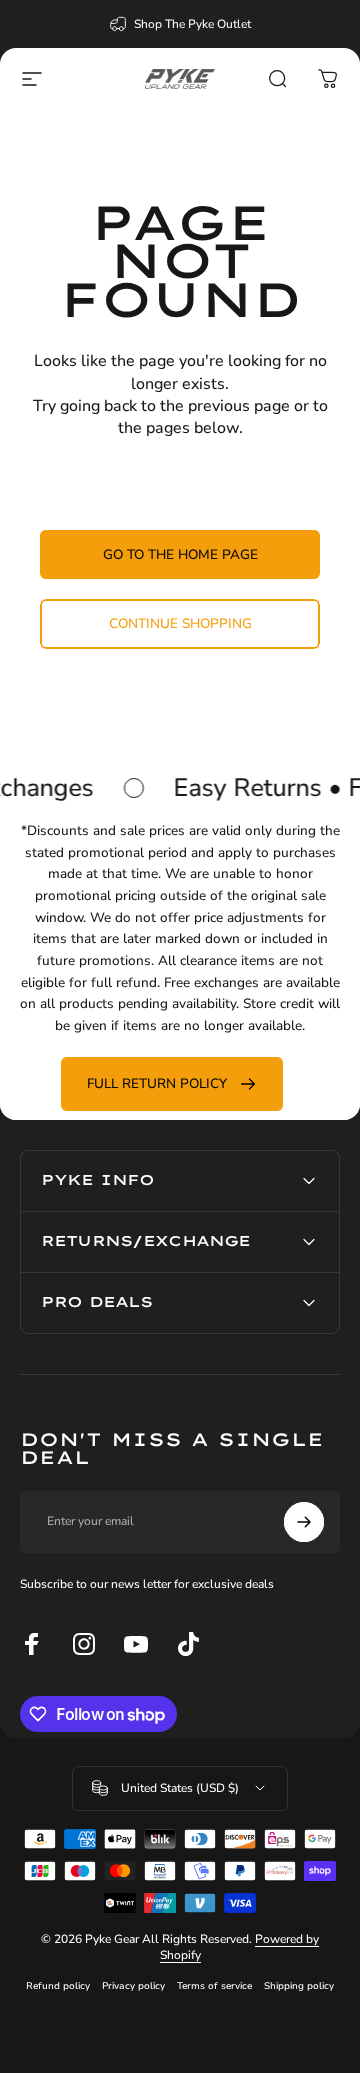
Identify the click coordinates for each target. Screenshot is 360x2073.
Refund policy (58, 1985)
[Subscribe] (304, 1522)
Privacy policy (133, 1985)
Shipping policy (299, 1985)
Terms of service (214, 1985)
